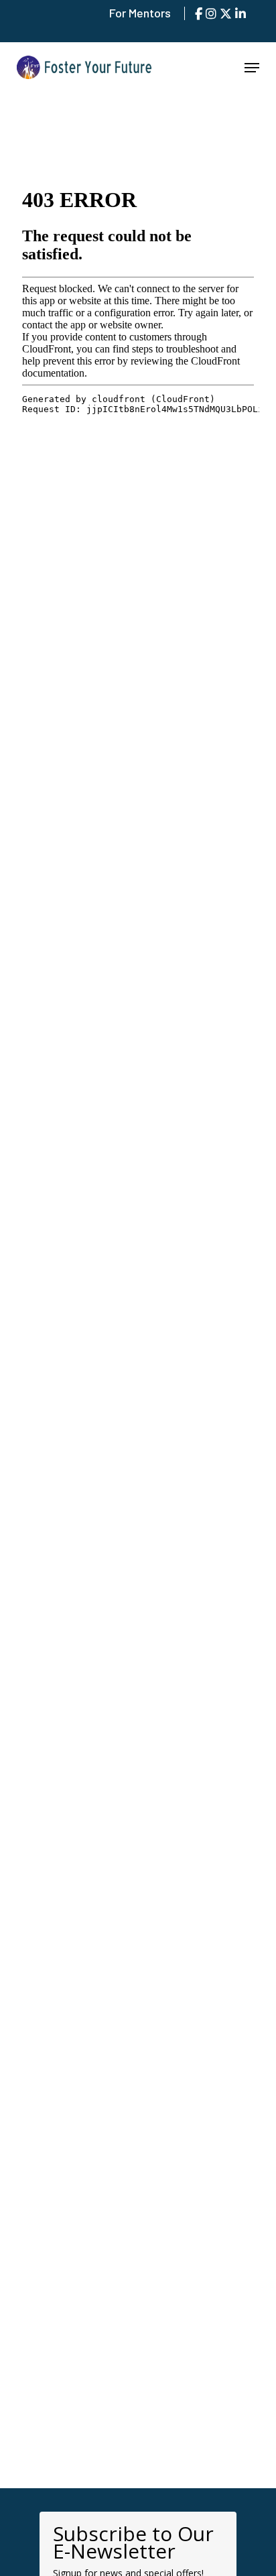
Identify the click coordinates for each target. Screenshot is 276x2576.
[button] (252, 68)
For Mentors (140, 13)
